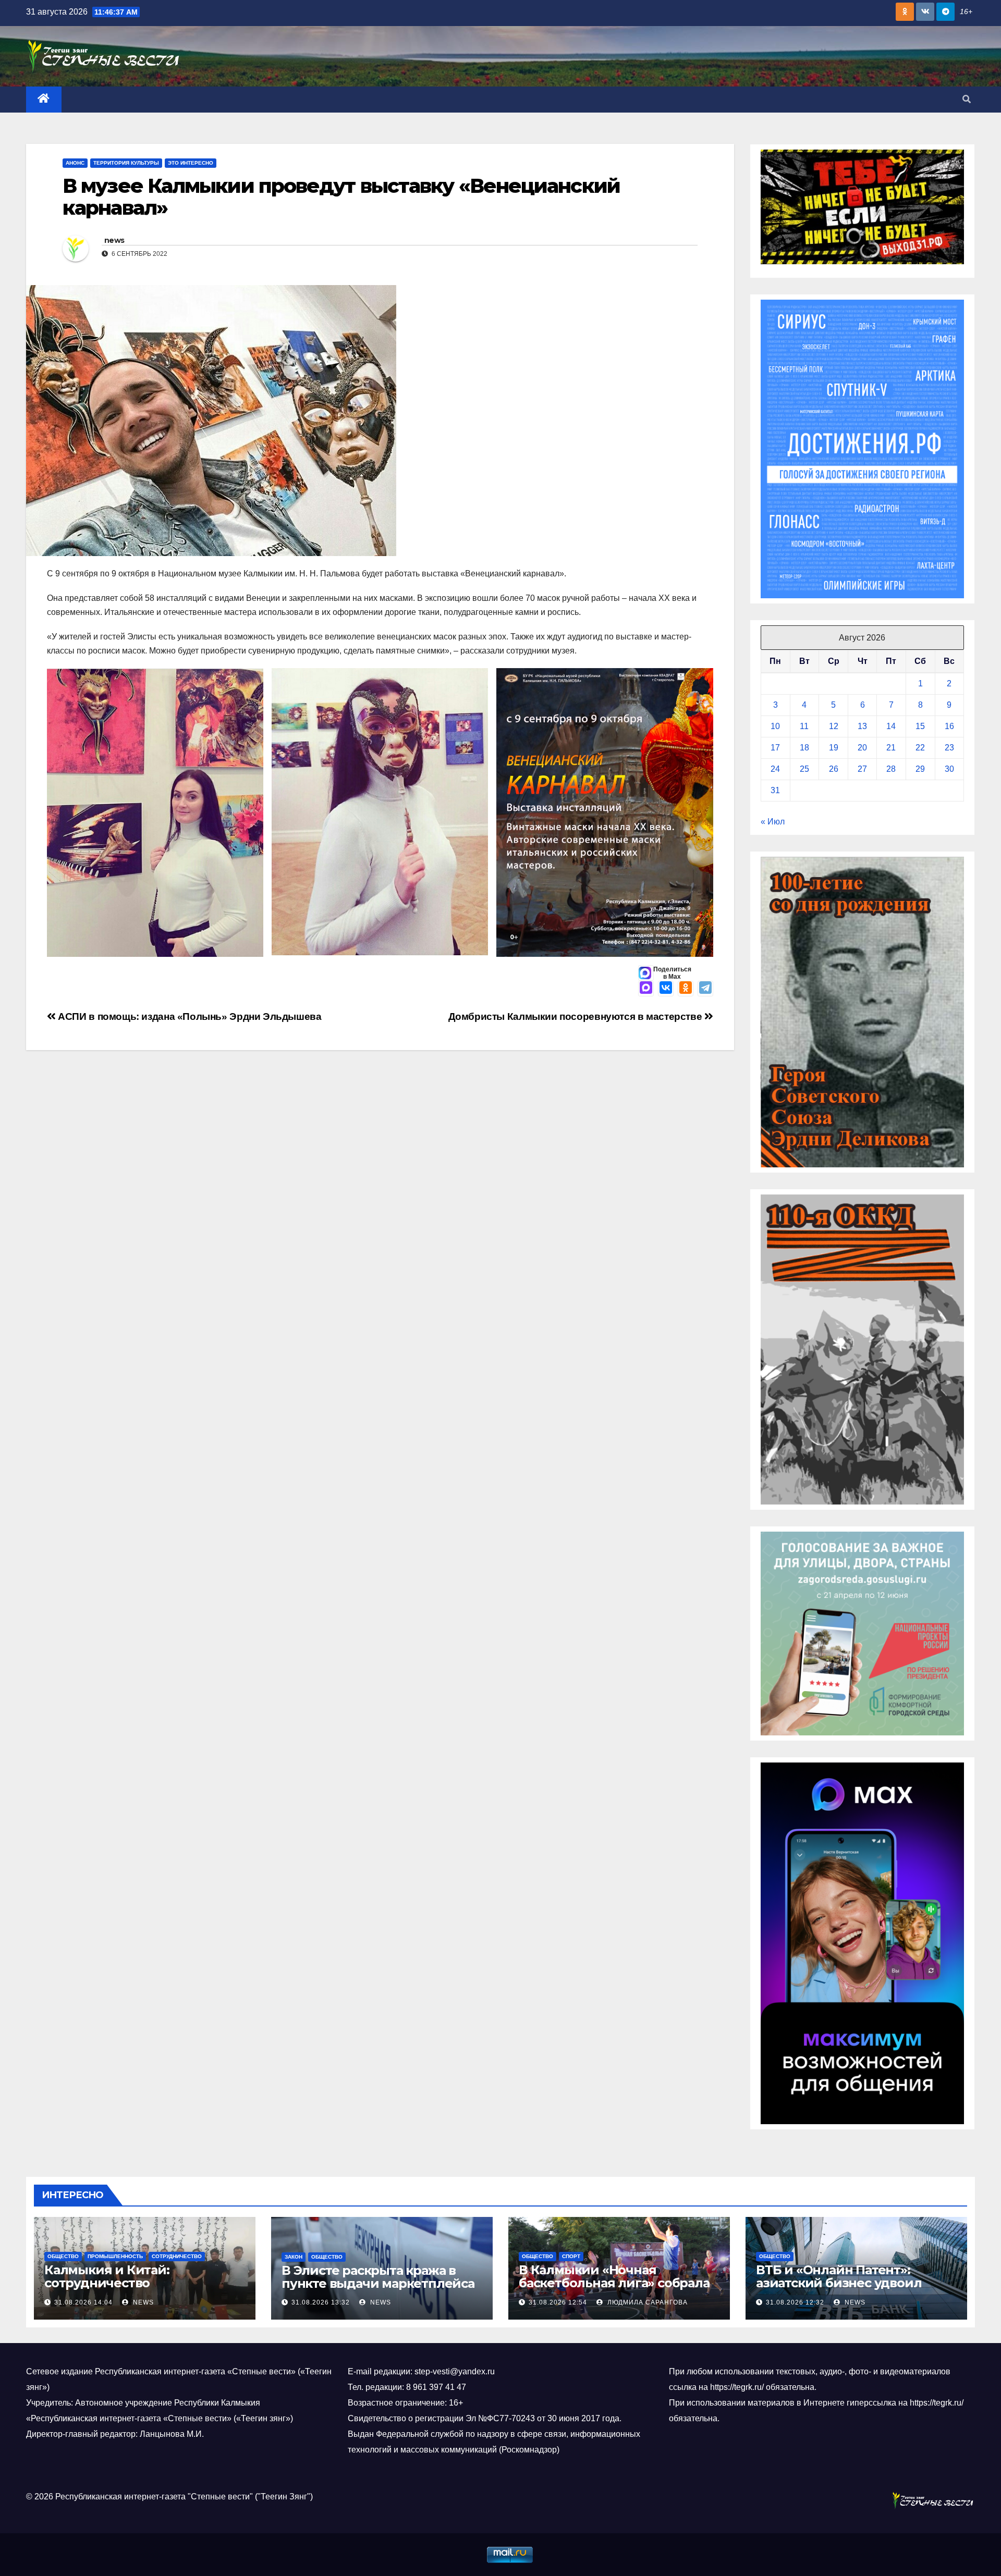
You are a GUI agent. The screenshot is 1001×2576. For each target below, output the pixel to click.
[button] (967, 99)
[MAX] (646, 989)
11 (804, 726)
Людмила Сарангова (646, 2302)
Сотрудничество (177, 2256)
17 (775, 748)
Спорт (571, 2256)
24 (775, 769)
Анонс (75, 163)
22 (920, 748)
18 (804, 748)
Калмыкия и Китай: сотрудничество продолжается (107, 2283)
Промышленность (115, 2256)
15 (920, 726)
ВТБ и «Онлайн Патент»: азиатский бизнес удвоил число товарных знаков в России (839, 2289)
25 (804, 769)
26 (834, 769)
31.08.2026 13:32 (321, 2302)
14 (891, 726)
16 (949, 726)
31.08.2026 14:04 (83, 2302)
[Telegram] (705, 989)
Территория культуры (126, 163)
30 (949, 769)
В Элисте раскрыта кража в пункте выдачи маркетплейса (378, 2277)
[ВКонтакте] (666, 989)
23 (949, 748)
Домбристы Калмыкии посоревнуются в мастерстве (576, 1016)
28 (891, 769)
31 (775, 790)
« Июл (773, 822)
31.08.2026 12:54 (558, 2302)
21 (891, 748)
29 (920, 769)
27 (862, 769)
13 (862, 726)
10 (775, 726)
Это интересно (191, 163)
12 (834, 726)
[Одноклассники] (686, 989)
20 (862, 748)
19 (834, 748)
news (114, 240)
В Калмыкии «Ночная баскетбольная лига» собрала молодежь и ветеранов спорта (617, 2283)
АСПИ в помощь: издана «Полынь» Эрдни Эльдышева (189, 1016)
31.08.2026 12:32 (795, 2302)
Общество (63, 2256)
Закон (294, 2257)
